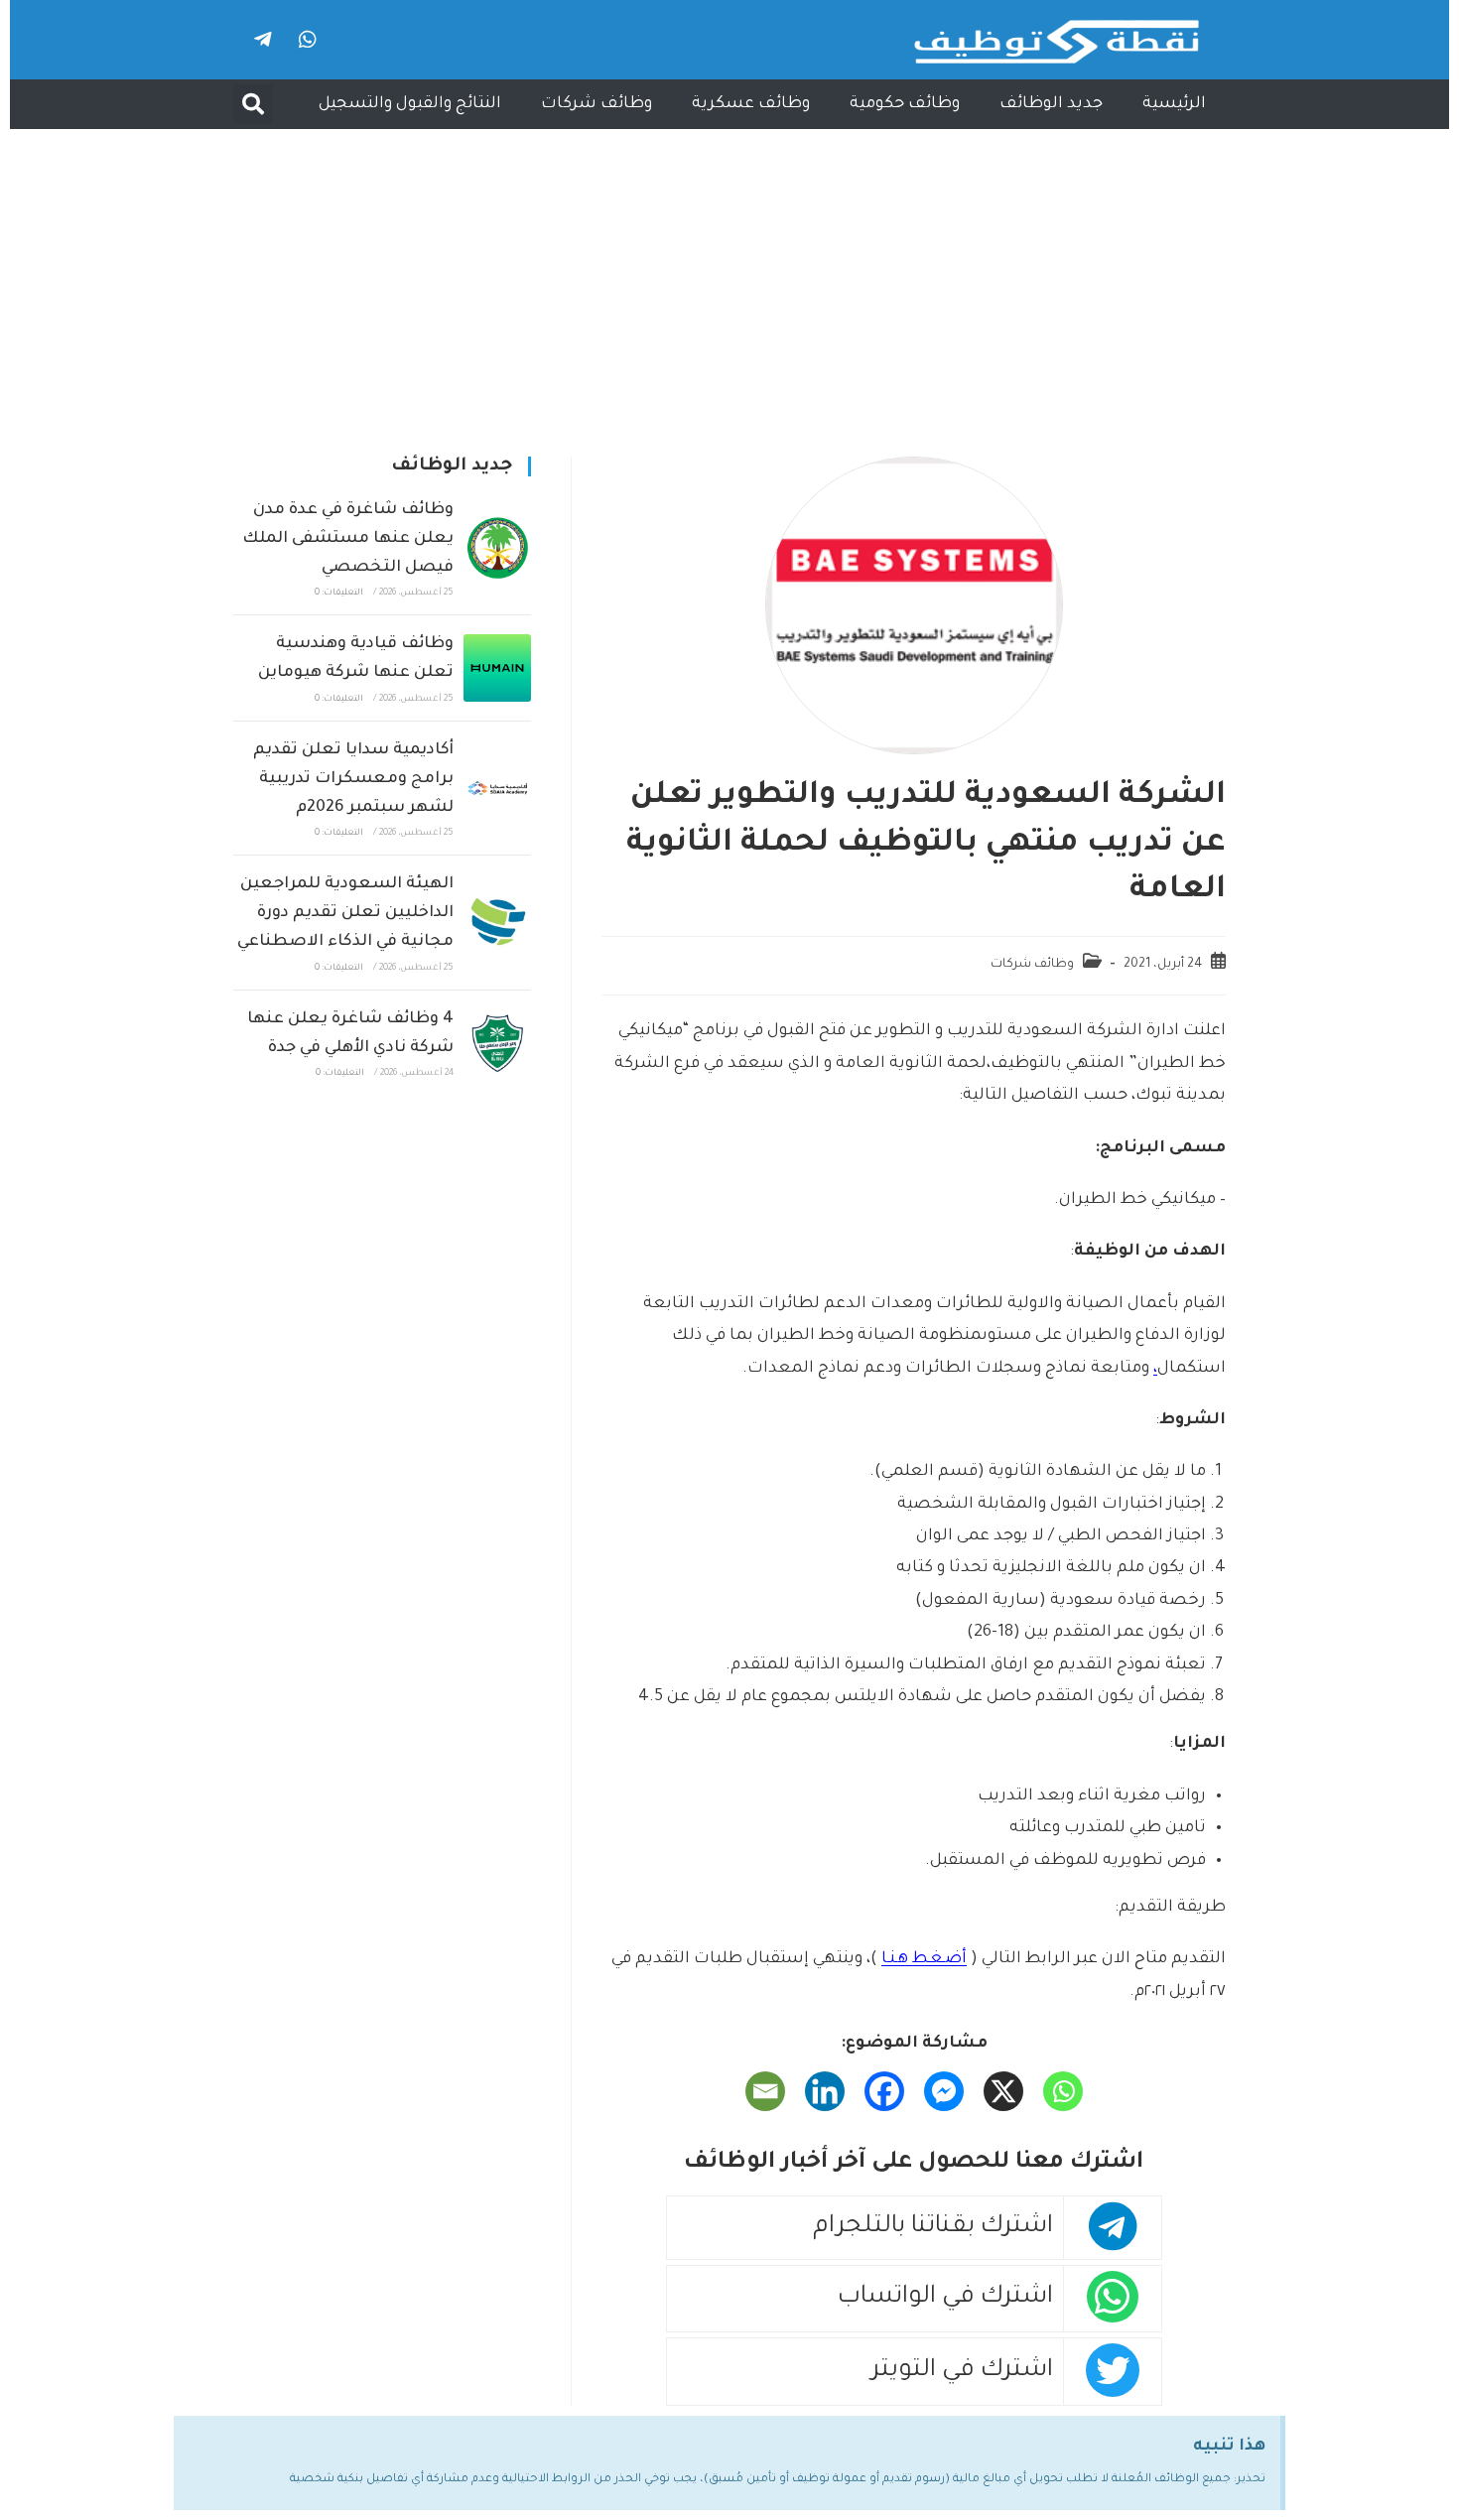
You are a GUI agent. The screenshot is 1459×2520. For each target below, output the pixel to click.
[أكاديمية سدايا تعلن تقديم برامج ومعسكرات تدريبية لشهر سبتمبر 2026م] (497, 788)
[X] (1003, 2091)
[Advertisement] (729, 278)
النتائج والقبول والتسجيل (410, 104)
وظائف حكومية (905, 104)
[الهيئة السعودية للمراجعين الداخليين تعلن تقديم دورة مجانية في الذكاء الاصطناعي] (497, 923)
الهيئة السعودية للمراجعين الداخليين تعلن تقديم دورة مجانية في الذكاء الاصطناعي (345, 913)
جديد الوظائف (1051, 104)
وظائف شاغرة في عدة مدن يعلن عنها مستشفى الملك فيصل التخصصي (348, 539)
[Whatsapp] (308, 40)
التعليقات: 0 (339, 594)
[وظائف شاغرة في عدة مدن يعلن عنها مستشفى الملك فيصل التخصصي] (497, 548)
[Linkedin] (825, 2091)
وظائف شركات (597, 104)
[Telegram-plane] (263, 40)
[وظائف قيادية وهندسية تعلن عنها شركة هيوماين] (497, 668)
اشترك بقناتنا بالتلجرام (933, 2228)
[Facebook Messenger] (944, 2091)
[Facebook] (884, 2091)
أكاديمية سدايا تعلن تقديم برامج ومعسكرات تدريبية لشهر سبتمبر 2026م (353, 779)
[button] (253, 104)
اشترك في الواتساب (945, 2298)
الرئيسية (1174, 104)
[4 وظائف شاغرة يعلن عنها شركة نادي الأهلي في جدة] (497, 1043)
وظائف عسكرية (751, 104)
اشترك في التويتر (962, 2372)
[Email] (765, 2091)
